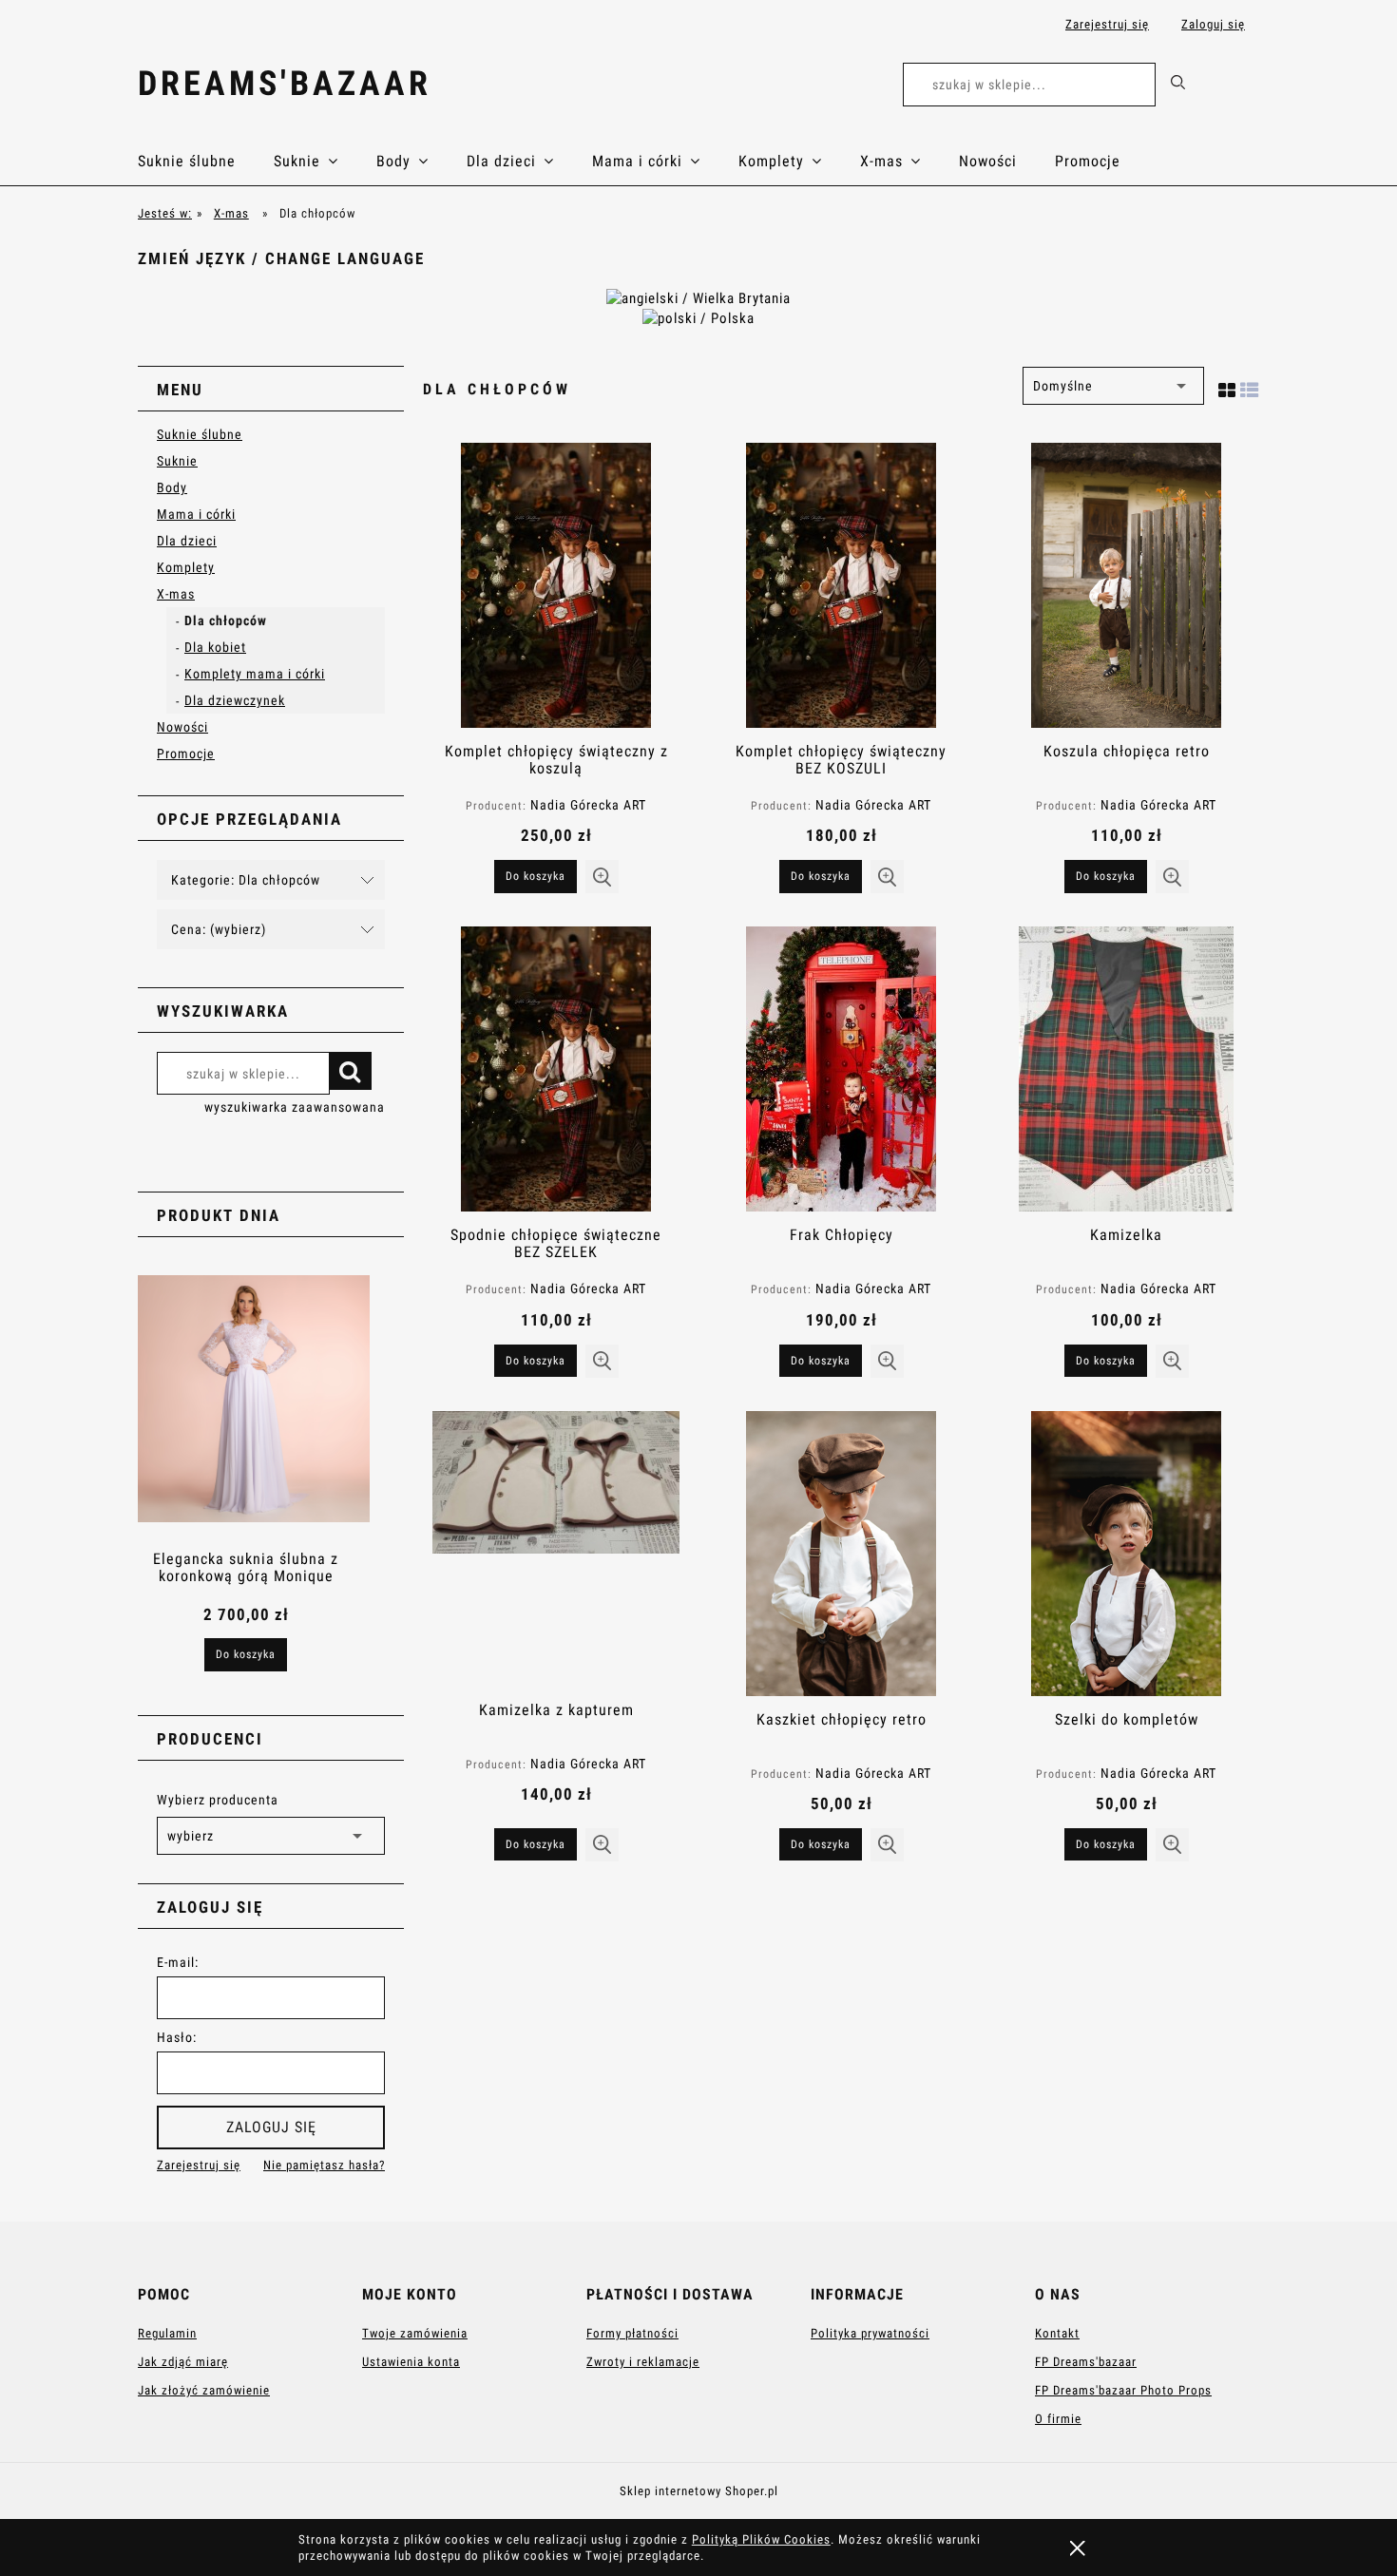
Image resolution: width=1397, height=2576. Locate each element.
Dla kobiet (215, 647)
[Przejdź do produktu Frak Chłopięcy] (841, 1069)
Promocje (186, 754)
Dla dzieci (187, 541)
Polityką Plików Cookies (761, 2539)
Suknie (177, 461)
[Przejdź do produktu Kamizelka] (1126, 1069)
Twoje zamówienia (415, 2333)
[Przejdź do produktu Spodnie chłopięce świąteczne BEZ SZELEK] (556, 1069)
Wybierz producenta (218, 1800)
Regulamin (167, 2333)
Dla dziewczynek (235, 700)
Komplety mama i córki (255, 674)
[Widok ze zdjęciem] (1227, 387)
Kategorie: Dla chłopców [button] (246, 880)
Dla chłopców (226, 620)
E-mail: (178, 1962)
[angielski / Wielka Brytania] (698, 297)
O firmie (1058, 2419)
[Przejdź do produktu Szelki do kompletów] (1126, 1554)
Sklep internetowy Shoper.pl (699, 2491)
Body (172, 487)
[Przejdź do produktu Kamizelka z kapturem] (556, 1549)
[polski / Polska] (698, 317)
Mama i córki (196, 514)
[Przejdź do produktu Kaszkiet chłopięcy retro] (841, 1554)
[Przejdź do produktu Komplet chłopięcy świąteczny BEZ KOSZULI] (841, 585)
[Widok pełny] (1250, 387)
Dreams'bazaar (285, 84)
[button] (602, 877)
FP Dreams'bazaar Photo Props (1123, 2390)
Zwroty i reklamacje (643, 2362)
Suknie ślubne (200, 434)
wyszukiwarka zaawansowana (295, 1107)
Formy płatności (632, 2333)
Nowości (182, 727)
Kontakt (1057, 2333)
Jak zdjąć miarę (183, 2362)
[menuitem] (206, 162)
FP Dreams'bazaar (1086, 2362)
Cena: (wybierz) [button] (219, 929)
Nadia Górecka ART (588, 805)
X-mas (176, 594)
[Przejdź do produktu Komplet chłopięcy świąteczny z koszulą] (556, 585)
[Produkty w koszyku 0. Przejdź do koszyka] (1239, 87)
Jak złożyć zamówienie (204, 2390)
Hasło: (177, 2037)
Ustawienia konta (411, 2362)
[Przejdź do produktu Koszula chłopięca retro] (1126, 585)
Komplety (186, 567)
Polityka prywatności (870, 2333)
